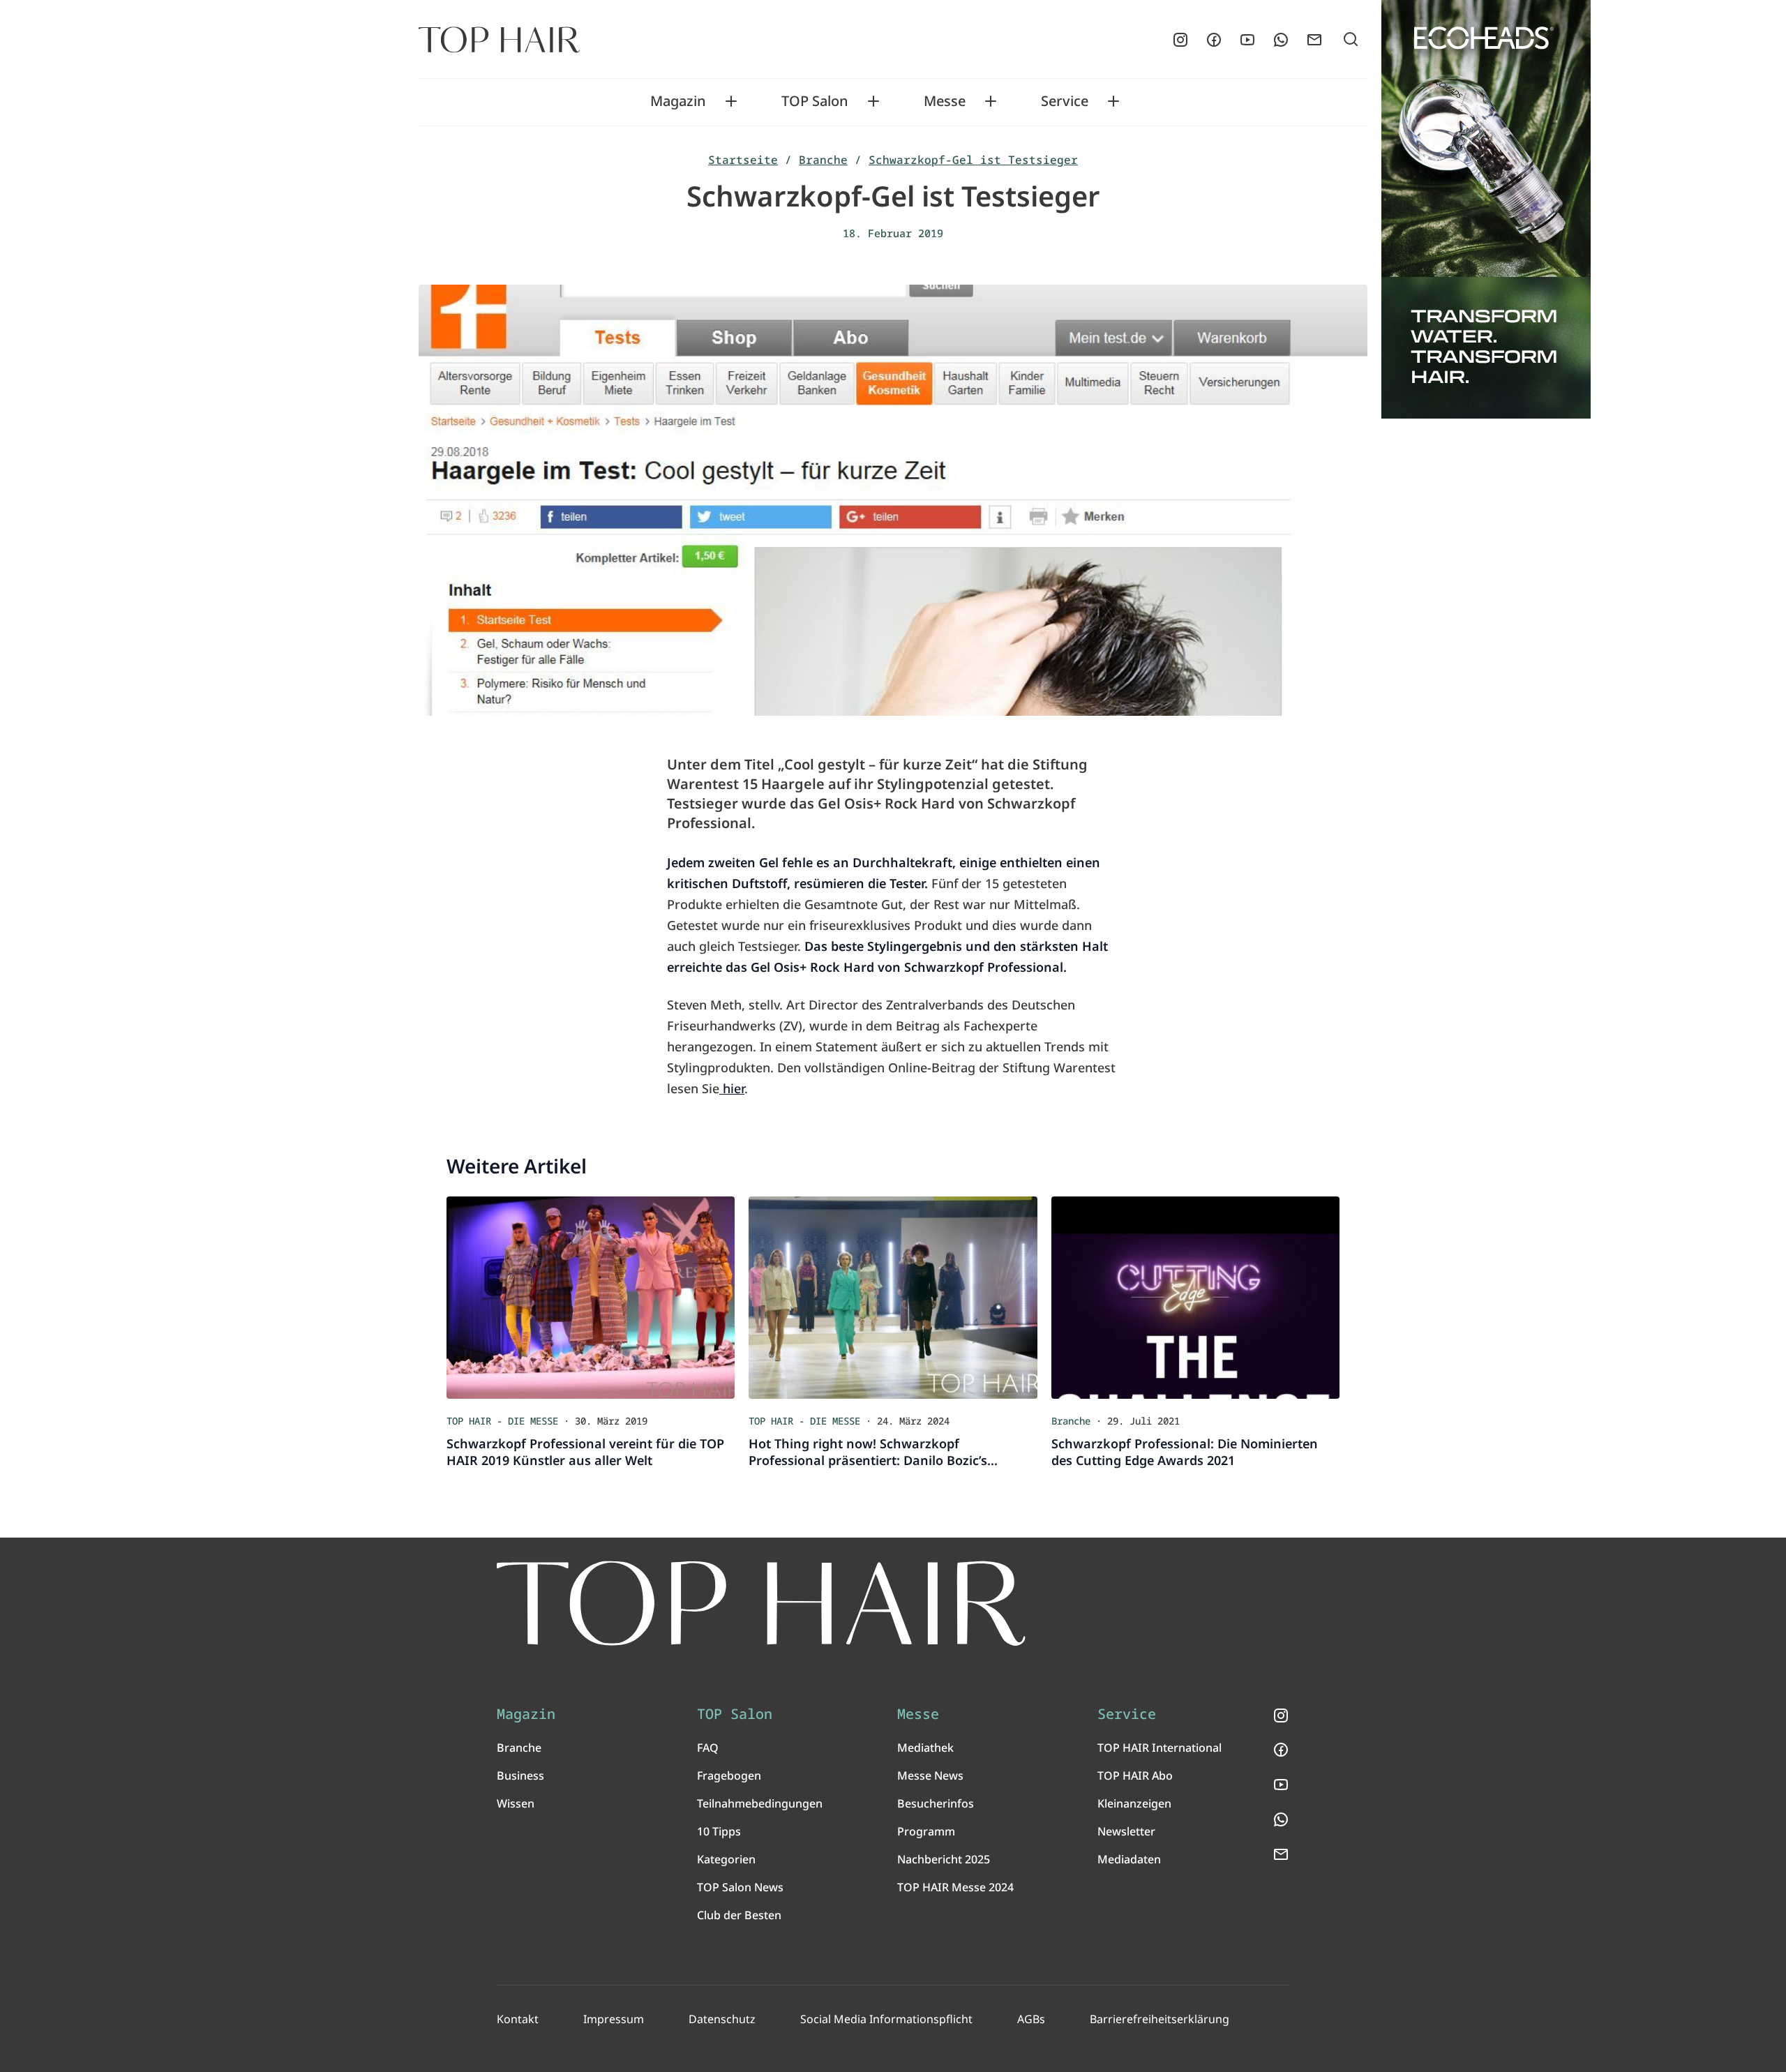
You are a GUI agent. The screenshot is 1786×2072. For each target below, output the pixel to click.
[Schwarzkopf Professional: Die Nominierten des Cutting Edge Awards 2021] (1195, 1298)
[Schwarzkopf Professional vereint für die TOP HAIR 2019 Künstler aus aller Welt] (591, 1298)
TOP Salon (815, 101)
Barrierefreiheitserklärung (1160, 2019)
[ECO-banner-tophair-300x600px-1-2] (1486, 209)
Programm (926, 1831)
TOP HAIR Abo (1135, 1776)
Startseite (743, 160)
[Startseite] (499, 40)
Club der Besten (739, 1915)
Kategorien (726, 1859)
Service (1065, 101)
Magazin (678, 101)
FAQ (708, 1748)
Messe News (930, 1776)
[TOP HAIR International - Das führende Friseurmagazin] (761, 1604)
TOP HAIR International (1160, 1748)
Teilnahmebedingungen (760, 1803)
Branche (823, 160)
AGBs (1031, 2019)
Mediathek (925, 1748)
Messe (945, 101)
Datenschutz (722, 2019)
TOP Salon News (740, 1887)
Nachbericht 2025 (944, 1859)
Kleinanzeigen (1134, 1803)
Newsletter (1126, 1831)
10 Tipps (719, 1831)
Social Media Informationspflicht (886, 2019)
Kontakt (518, 2019)
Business (520, 1776)
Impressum (614, 2019)
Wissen (516, 1803)
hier (732, 1088)
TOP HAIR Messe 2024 (955, 1887)
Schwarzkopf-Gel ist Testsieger (973, 160)
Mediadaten (1129, 1859)
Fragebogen (729, 1776)
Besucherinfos (936, 1803)
